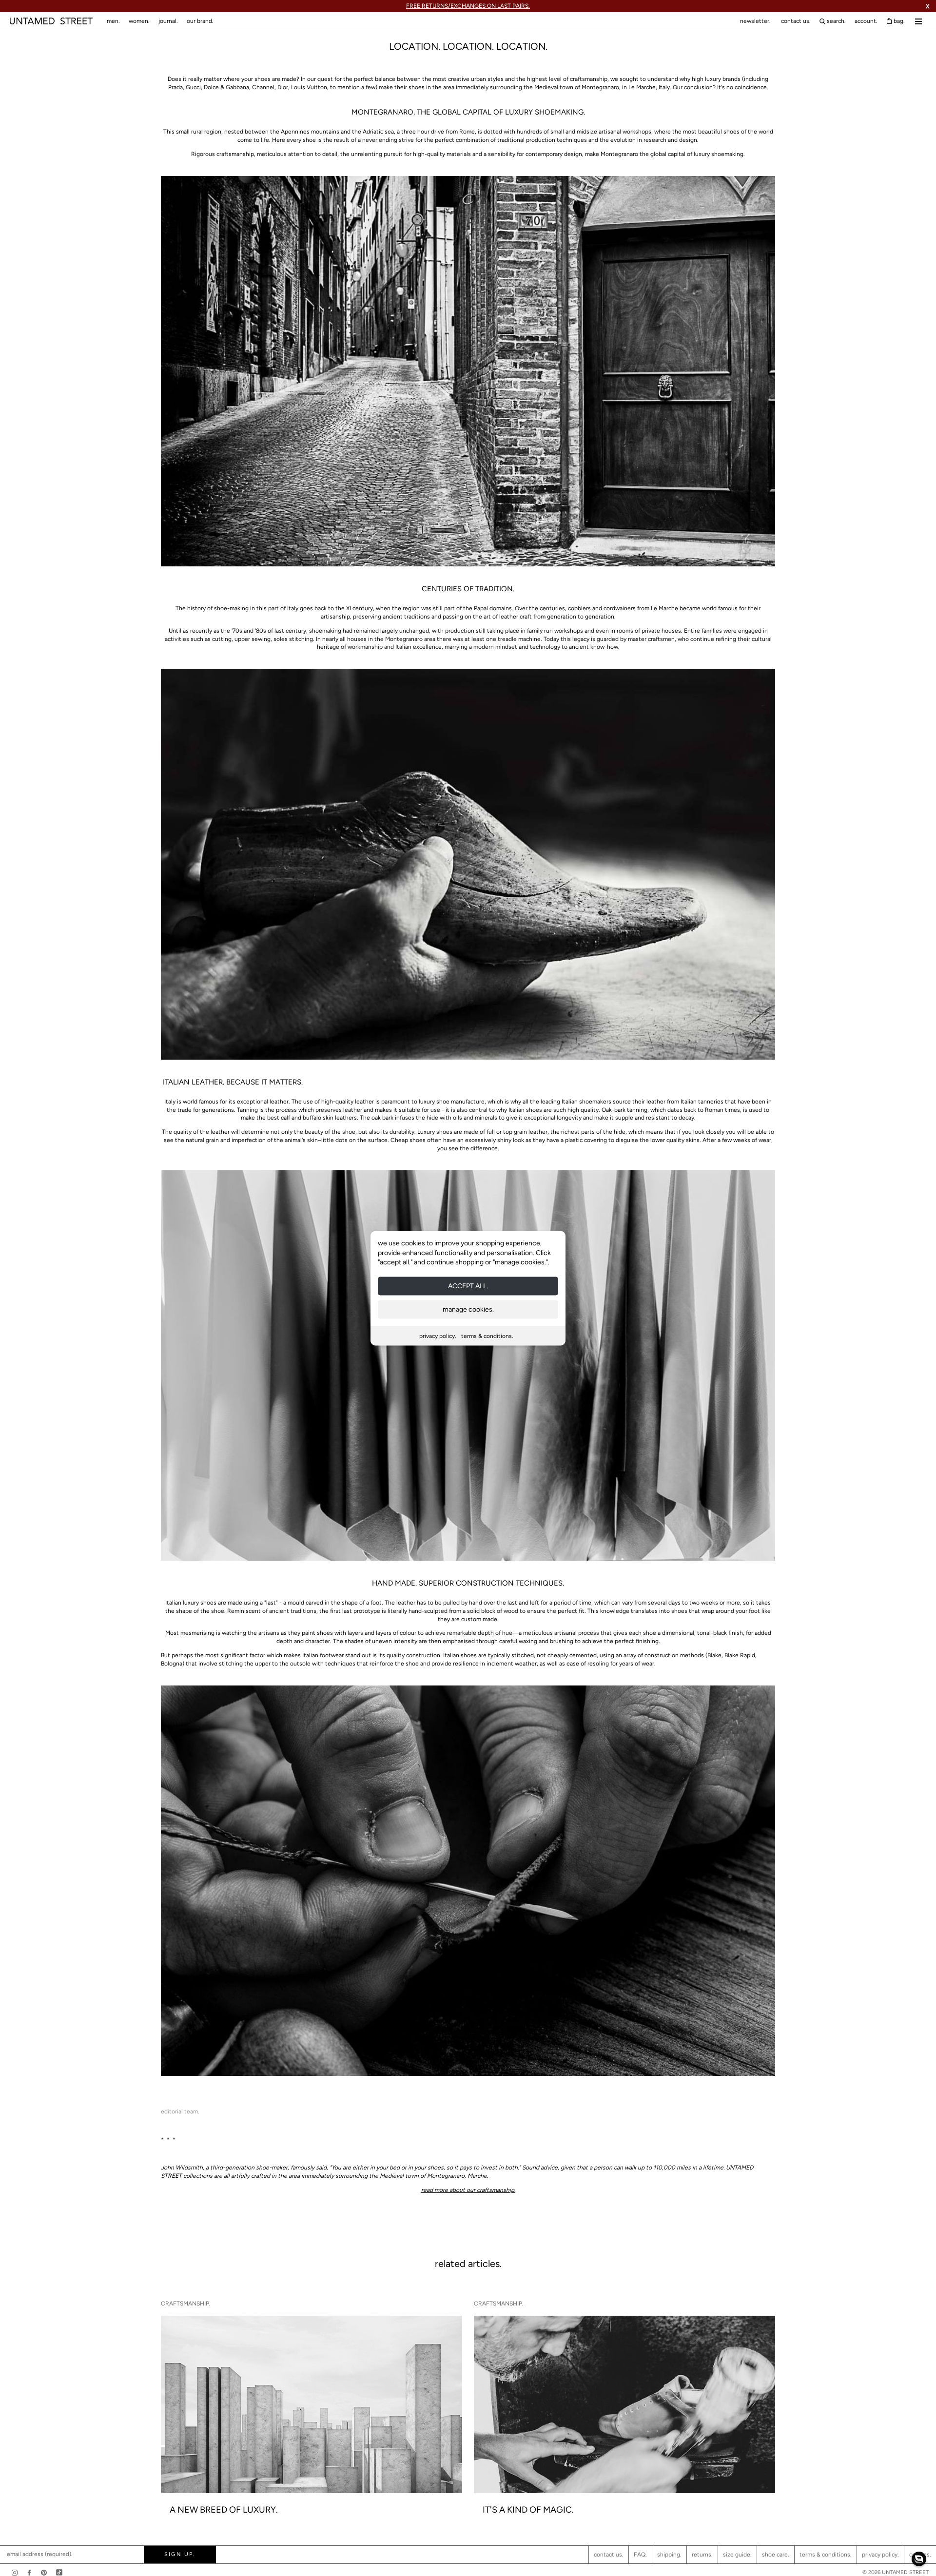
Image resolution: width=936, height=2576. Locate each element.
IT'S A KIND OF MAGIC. (528, 2510)
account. (866, 21)
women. (139, 21)
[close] (578, 1201)
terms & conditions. (487, 1336)
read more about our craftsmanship (468, 2190)
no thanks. (468, 1360)
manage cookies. (468, 1309)
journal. (168, 21)
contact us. (796, 21)
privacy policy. (438, 1336)
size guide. (737, 2555)
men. (113, 21)
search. (836, 21)
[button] (919, 2559)
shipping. (669, 2555)
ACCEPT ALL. (468, 1286)
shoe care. (776, 2555)
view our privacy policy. (468, 1368)
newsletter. (755, 21)
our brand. (200, 21)
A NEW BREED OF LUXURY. (224, 2510)
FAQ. (640, 2555)
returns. (702, 2555)
